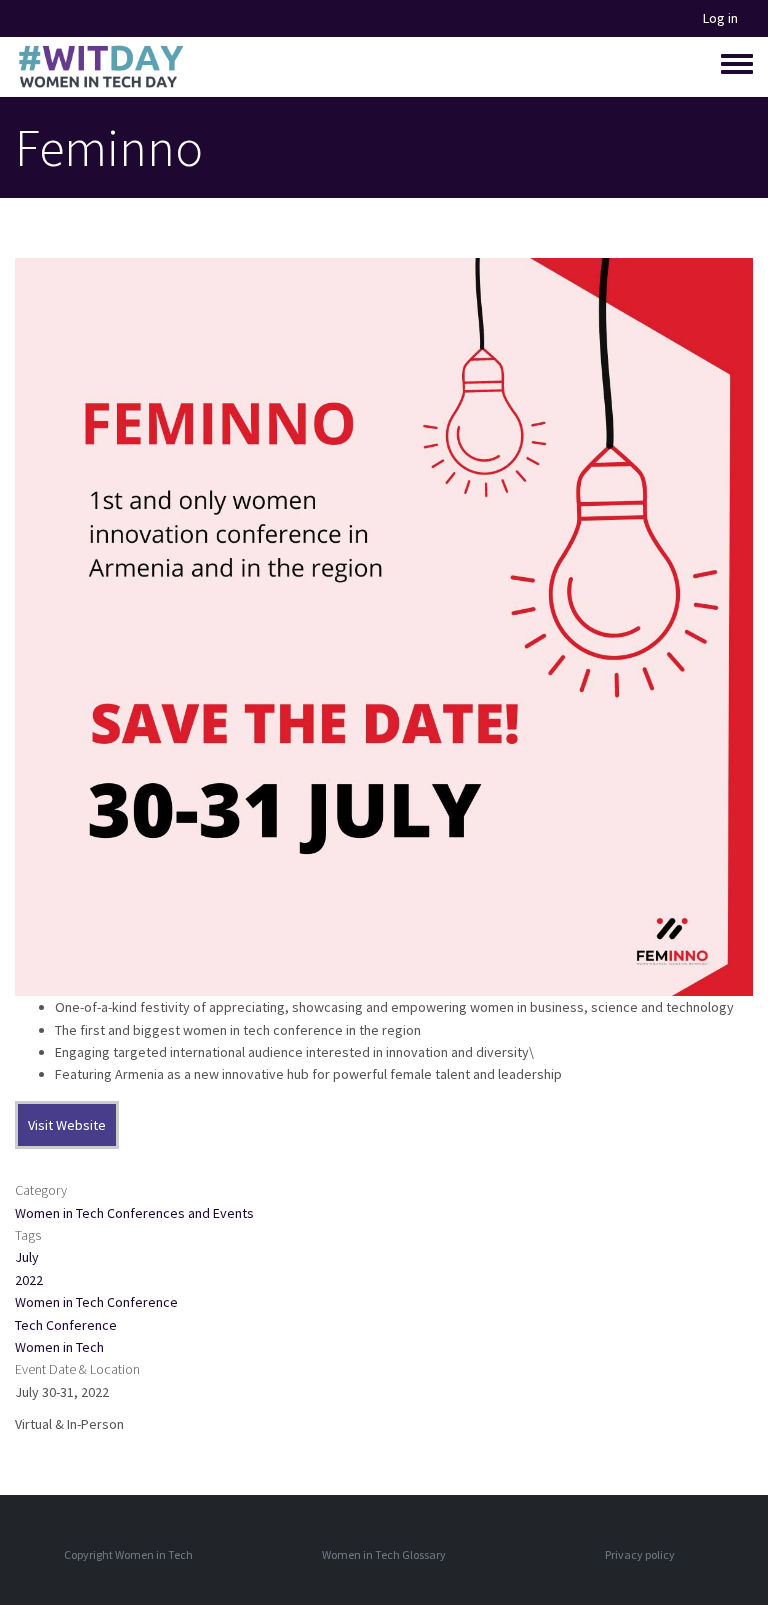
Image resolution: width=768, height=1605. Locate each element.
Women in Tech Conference (96, 1302)
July (27, 1257)
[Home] (100, 67)
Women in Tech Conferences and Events (134, 1213)
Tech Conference (66, 1325)
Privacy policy (640, 1554)
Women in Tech (59, 1347)
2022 (29, 1280)
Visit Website (67, 1125)
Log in (720, 18)
